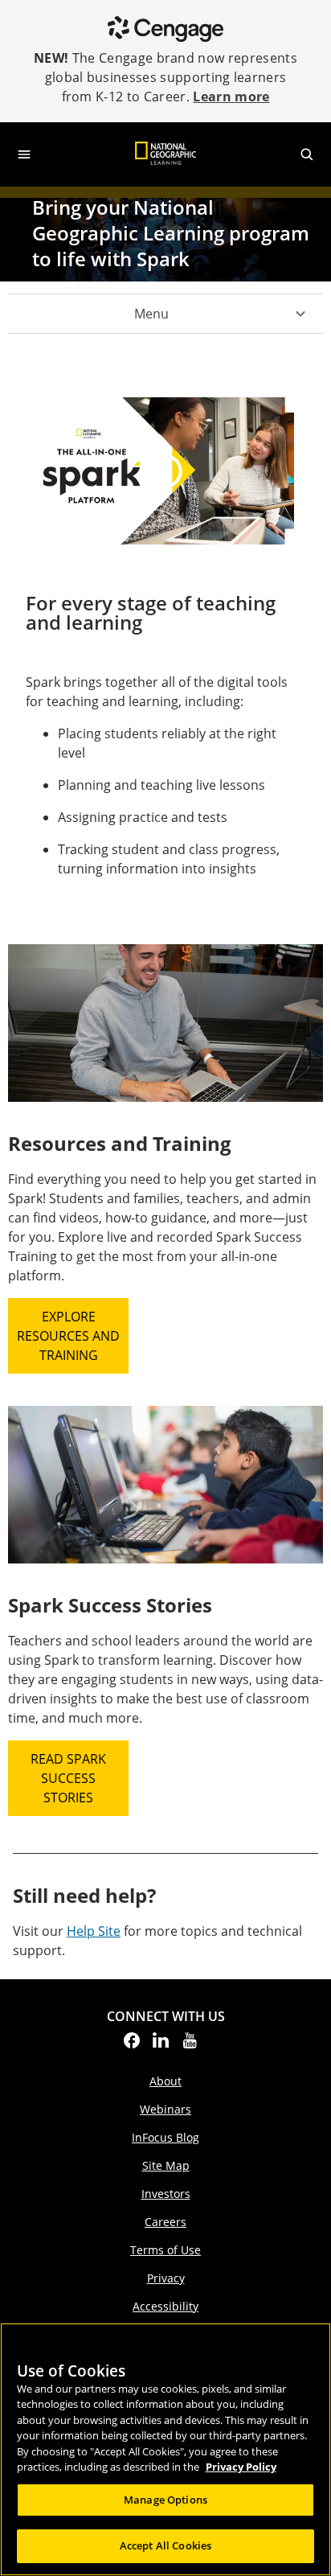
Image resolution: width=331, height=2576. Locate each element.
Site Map (166, 2165)
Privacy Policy (241, 2467)
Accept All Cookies (165, 2545)
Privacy (166, 2278)
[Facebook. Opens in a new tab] (132, 2045)
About (165, 2081)
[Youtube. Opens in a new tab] (190, 2045)
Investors (166, 2194)
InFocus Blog (165, 2137)
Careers (165, 2222)
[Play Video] (165, 471)
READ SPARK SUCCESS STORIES (68, 1778)
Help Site (94, 1931)
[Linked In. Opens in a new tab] (161, 2045)
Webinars (165, 2109)
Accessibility (165, 2306)
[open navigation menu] (24, 154)
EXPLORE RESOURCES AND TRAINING (68, 1336)
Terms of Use (165, 2250)
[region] (165, 2449)
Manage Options (165, 2500)
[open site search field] (307, 154)
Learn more (231, 97)
